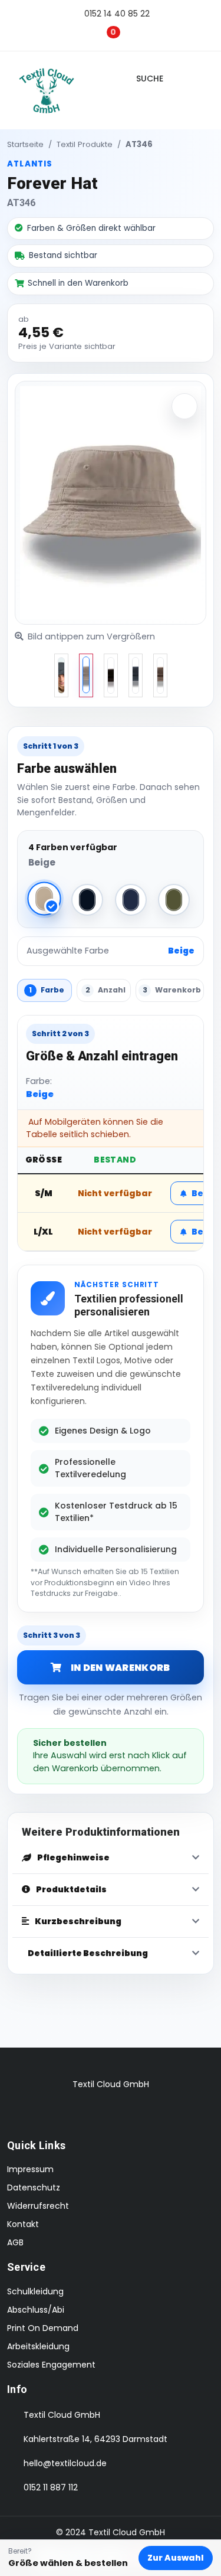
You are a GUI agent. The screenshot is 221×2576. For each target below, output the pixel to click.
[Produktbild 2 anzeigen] (111, 675)
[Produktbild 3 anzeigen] (136, 675)
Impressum (30, 2169)
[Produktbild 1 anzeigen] (86, 675)
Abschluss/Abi (36, 2310)
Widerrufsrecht (38, 2206)
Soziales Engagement (51, 2365)
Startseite (25, 144)
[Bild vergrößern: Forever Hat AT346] (184, 406)
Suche (152, 79)
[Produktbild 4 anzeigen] (160, 675)
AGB (15, 2242)
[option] (61, 675)
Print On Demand (43, 2328)
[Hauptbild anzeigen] (61, 675)
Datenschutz (34, 2188)
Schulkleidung (35, 2291)
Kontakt (23, 2224)
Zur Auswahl (176, 2558)
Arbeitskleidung (38, 2346)
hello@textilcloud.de (65, 2463)
